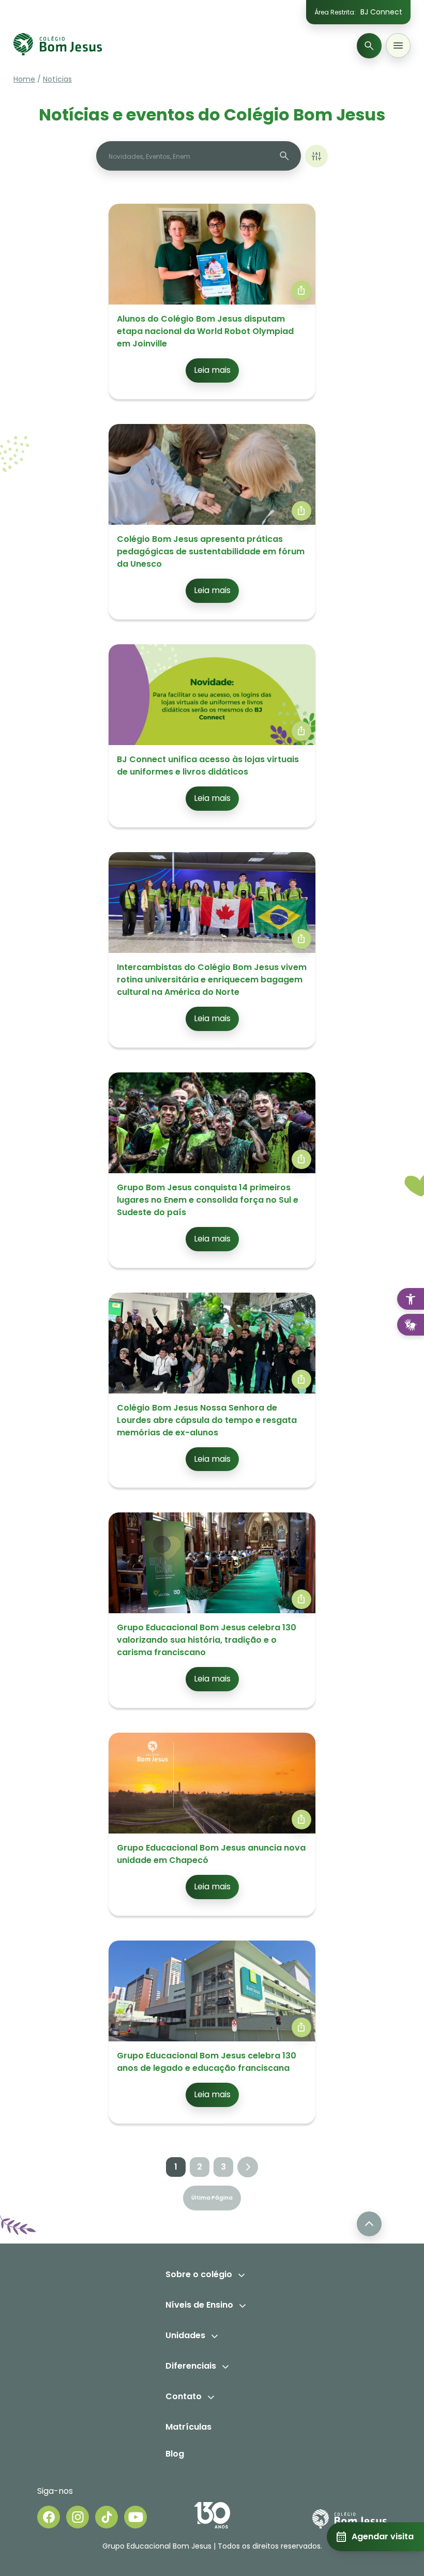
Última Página (212, 2198)
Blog (175, 2454)
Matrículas (188, 2427)
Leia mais (212, 370)
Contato (184, 2396)
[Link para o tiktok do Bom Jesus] (107, 2517)
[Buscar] (369, 46)
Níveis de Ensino (199, 2305)
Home (24, 79)
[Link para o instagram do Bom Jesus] (78, 2517)
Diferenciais (191, 2366)
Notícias (57, 79)
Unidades (185, 2335)
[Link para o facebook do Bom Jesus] (49, 2517)
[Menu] (398, 46)
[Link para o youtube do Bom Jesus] (135, 2517)
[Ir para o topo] (369, 2224)
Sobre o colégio (199, 2274)
